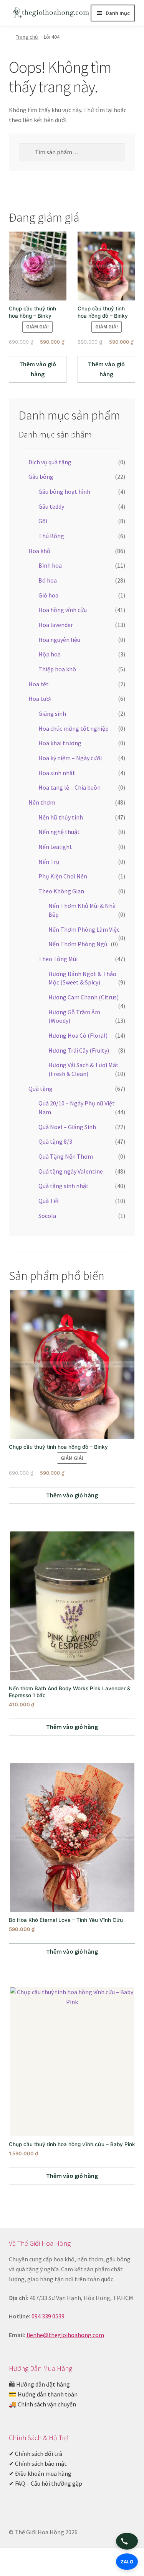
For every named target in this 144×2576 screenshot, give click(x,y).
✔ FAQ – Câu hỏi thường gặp (46, 2483)
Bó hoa (48, 580)
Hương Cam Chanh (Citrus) (84, 997)
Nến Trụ (49, 862)
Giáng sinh (52, 713)
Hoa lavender (56, 625)
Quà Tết (49, 1201)
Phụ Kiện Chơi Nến (63, 876)
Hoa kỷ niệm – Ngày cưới (70, 758)
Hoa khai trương (60, 743)
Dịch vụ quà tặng (50, 462)
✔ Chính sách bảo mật (38, 2463)
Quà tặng (41, 1089)
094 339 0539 (48, 2316)
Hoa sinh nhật (57, 773)
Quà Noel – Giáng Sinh (67, 1127)
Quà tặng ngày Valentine (71, 1171)
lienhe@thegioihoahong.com (65, 2335)
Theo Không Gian (61, 891)
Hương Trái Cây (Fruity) (79, 1050)
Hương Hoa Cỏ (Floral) (78, 1035)
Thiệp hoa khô (57, 669)
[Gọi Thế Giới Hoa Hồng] (127, 2541)
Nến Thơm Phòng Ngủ (78, 944)
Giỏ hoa (48, 595)
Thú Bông (51, 536)
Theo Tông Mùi (58, 959)
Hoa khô (39, 551)
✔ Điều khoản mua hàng (40, 2473)
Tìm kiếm (72, 2563)
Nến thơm (42, 802)
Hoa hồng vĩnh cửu (63, 610)
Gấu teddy (51, 506)
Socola (47, 1216)
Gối (43, 521)
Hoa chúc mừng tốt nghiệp (74, 728)
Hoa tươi (40, 699)
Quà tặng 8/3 (55, 1141)
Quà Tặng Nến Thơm (66, 1156)
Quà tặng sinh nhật (64, 1186)
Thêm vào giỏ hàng (38, 369)
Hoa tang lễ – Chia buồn (70, 787)
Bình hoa (50, 565)
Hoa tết (39, 684)
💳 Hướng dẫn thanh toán (43, 2394)
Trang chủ (27, 37)
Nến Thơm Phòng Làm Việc (84, 929)
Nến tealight (55, 847)
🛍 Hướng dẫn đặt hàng (39, 2384)
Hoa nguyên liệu (59, 640)
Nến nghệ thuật (59, 832)
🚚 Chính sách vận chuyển (42, 2404)
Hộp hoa (50, 654)
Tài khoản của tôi (24, 2563)
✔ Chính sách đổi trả (36, 2454)
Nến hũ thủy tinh (61, 817)
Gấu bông (41, 477)
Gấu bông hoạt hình (64, 491)
